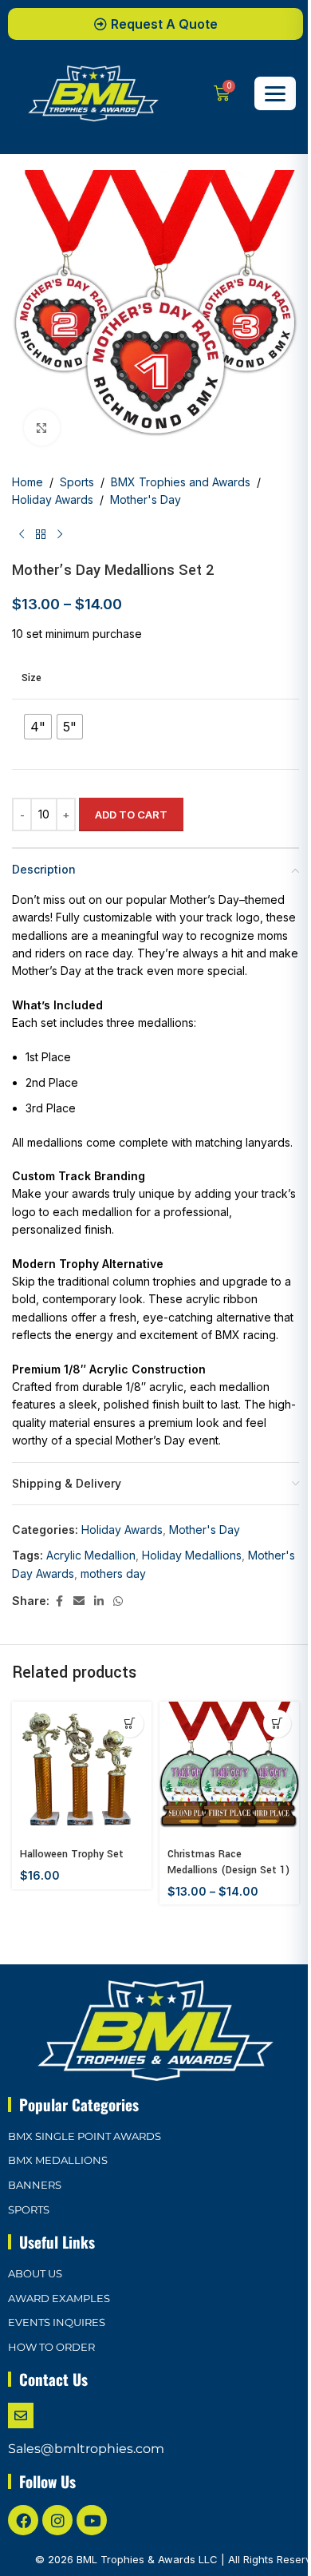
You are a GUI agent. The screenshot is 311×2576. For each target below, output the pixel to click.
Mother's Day (146, 499)
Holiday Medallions (192, 1555)
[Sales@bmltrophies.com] (21, 2415)
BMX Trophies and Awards (181, 482)
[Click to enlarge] (42, 428)
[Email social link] (79, 1601)
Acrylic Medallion (91, 1555)
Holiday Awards (53, 499)
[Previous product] (22, 535)
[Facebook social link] (59, 1601)
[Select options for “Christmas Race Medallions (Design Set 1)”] (277, 1724)
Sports (77, 482)
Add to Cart (131, 814)
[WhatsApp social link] (118, 1601)
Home (28, 482)
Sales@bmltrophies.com (86, 2449)
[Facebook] (23, 2520)
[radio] (38, 727)
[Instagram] (57, 2520)
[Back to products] (41, 535)
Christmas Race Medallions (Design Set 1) (228, 1862)
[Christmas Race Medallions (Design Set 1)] (229, 1771)
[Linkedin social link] (99, 1601)
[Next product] (60, 535)
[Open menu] (275, 93)
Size (31, 678)
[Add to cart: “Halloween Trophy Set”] (130, 1724)
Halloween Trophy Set (72, 1854)
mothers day (113, 1573)
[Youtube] (92, 2520)
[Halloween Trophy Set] (82, 1771)
